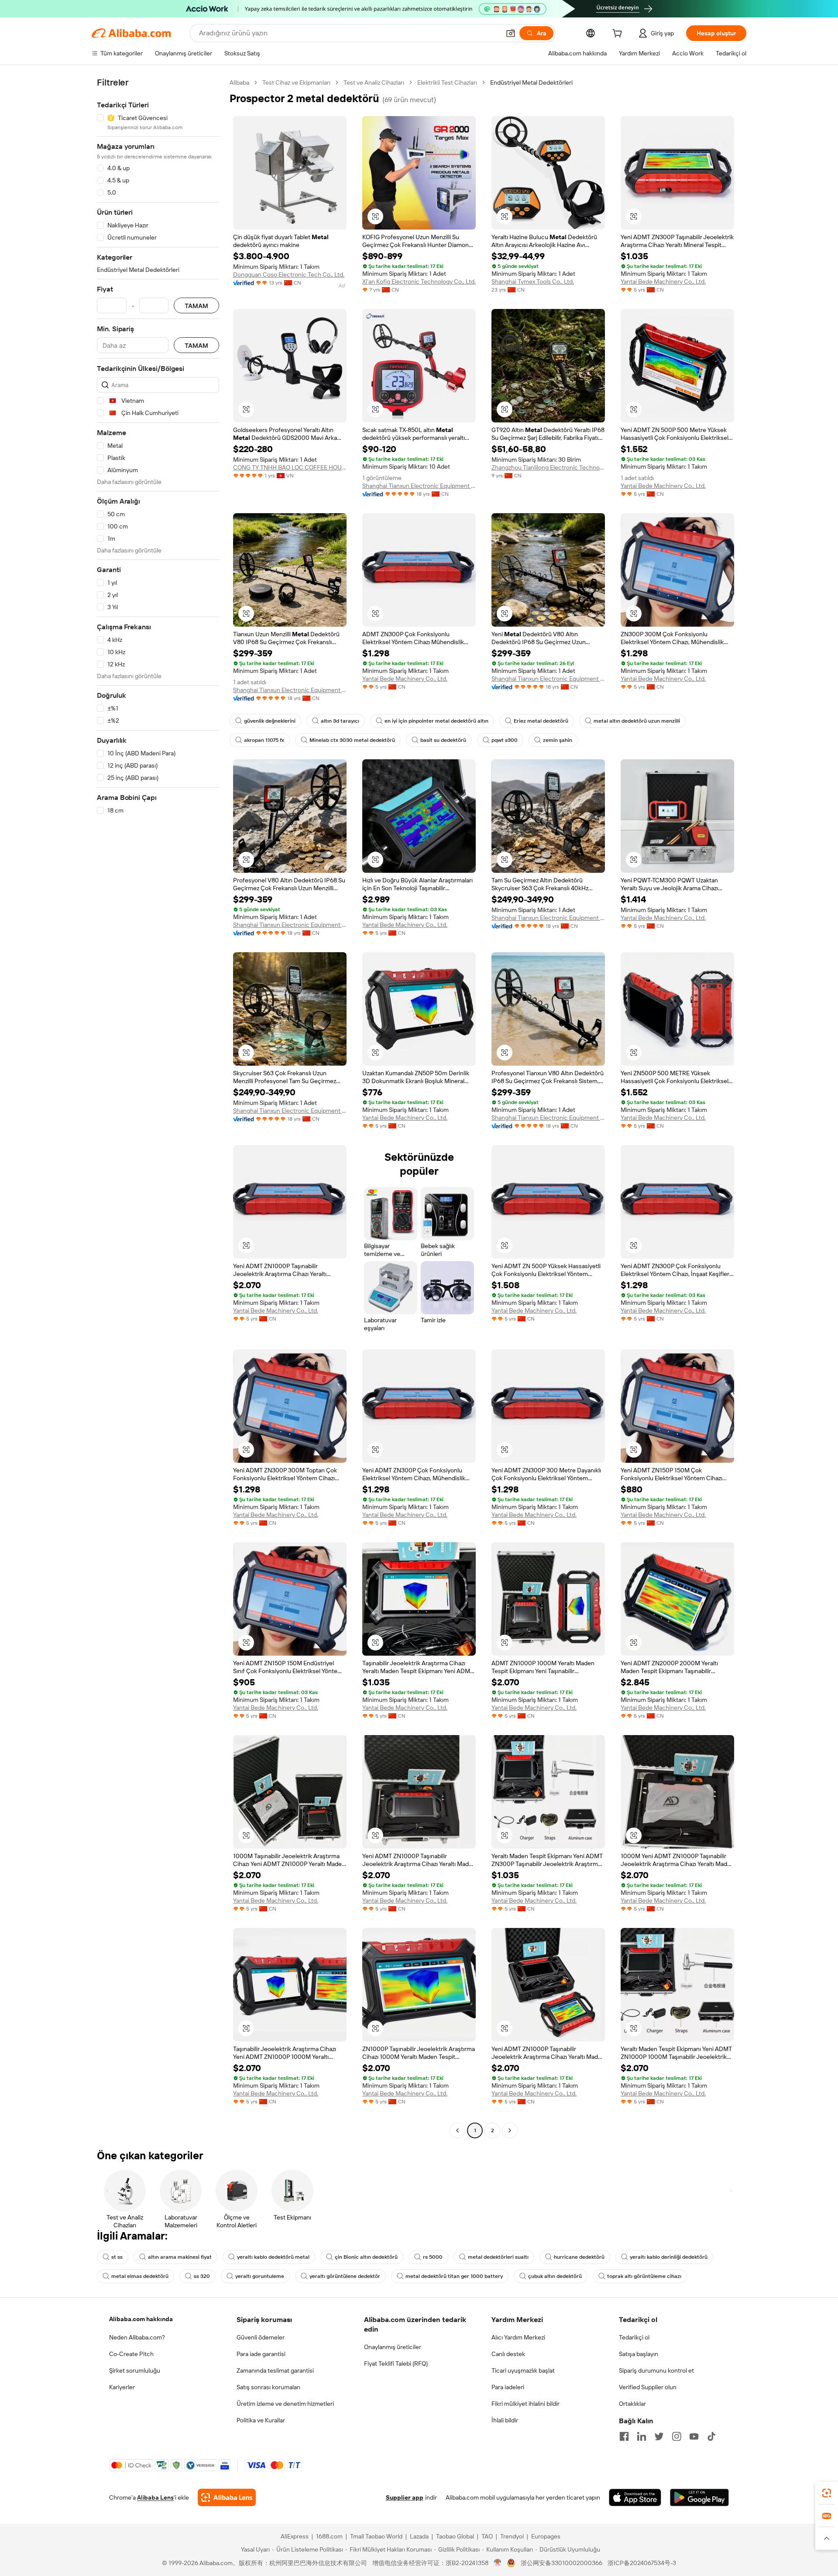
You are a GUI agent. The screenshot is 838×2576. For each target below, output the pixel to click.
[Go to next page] (510, 2130)
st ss (117, 2257)
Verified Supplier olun (648, 2387)
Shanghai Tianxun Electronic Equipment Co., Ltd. (419, 486)
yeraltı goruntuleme (260, 2276)
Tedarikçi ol (634, 2337)
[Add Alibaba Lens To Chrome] (227, 2497)
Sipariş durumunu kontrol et (656, 2370)
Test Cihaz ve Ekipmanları (296, 82)
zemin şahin (558, 740)
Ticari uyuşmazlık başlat (523, 2370)
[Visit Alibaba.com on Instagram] (677, 2436)
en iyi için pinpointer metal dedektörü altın (436, 721)
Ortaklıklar (632, 2404)
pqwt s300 (505, 740)
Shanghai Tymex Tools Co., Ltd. (533, 281)
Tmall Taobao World (376, 2536)
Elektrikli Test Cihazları (447, 82)
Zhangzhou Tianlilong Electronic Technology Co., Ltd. (548, 467)
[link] (827, 2493)
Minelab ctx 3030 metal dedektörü (352, 740)
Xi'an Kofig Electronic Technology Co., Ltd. (419, 281)
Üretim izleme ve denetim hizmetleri (285, 2404)
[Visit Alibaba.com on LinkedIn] (642, 2436)
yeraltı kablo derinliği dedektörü (669, 2257)
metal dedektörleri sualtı (498, 2257)
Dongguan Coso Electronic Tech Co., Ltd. (289, 274)
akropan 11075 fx (264, 740)
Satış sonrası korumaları (268, 2387)
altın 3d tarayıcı (340, 721)
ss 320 (202, 2276)
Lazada (419, 2536)
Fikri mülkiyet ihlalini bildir (525, 2404)
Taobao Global (455, 2536)
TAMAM (196, 306)
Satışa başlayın (639, 2354)
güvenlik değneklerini (270, 721)
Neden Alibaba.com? (137, 2337)
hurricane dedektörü (579, 2257)
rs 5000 (433, 2257)
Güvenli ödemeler (261, 2337)
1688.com (329, 2536)
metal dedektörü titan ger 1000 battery (454, 2276)
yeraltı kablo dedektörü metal (273, 2257)
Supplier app (405, 2497)
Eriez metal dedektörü (541, 721)
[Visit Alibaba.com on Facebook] (624, 2436)
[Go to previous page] (457, 2130)
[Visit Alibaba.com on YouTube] (694, 2436)
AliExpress (295, 2536)
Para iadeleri (508, 2387)
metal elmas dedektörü (140, 2276)
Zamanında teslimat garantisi (275, 2370)
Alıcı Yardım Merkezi (518, 2337)
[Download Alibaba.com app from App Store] (635, 2497)
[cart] (619, 34)
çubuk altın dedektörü (555, 2276)
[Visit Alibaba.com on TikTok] (711, 2436)
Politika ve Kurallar (261, 2420)
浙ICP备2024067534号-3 (642, 2563)
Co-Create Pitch (131, 2354)
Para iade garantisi (261, 2354)
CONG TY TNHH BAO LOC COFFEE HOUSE (290, 467)
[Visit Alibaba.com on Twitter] (659, 2436)
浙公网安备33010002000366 (562, 2563)
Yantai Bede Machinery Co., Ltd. (663, 281)
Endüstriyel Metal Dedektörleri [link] (531, 82)
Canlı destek (508, 2354)
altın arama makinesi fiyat (180, 2257)
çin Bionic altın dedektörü (366, 2257)
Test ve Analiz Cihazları (374, 82)
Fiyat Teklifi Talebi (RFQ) (396, 2363)
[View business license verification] (498, 2563)
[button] (511, 33)
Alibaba (239, 82)
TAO (487, 2536)
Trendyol (512, 2536)
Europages (546, 2536)
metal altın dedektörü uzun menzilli (637, 721)
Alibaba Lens (155, 2497)
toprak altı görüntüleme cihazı (644, 2276)
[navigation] (158, 1108)
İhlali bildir (505, 2420)
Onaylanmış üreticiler (393, 2347)
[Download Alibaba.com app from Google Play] (699, 2497)
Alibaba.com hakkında (141, 2319)
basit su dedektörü (443, 740)
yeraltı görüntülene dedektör (345, 2276)
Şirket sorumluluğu (135, 2370)
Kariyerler (122, 2387)
